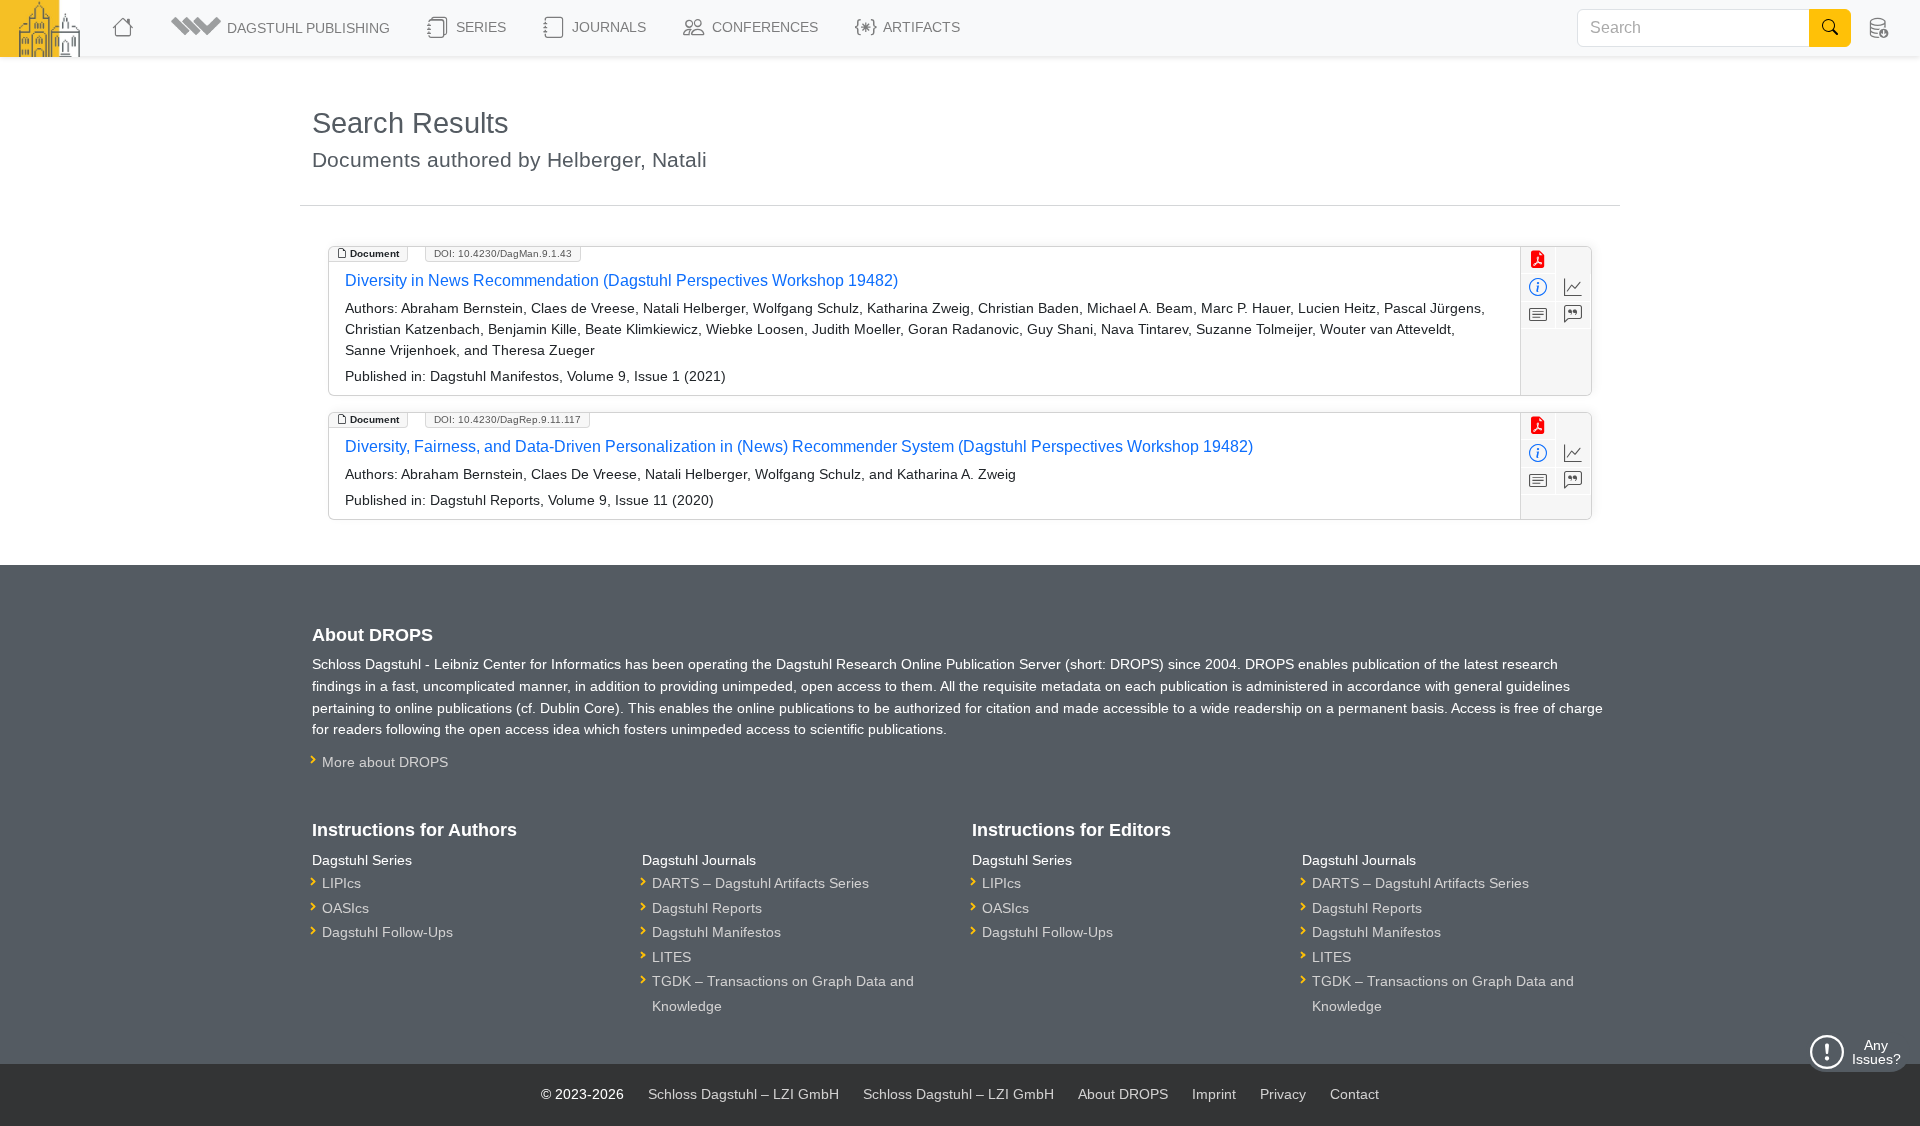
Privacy (1283, 1094)
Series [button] (479, 27)
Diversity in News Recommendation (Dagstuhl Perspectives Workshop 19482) (621, 280)
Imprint (1214, 1094)
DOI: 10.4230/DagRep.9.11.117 (507, 419)
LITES (671, 957)
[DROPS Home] (124, 28)
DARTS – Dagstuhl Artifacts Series (760, 883)
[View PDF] (1538, 260)
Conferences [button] (763, 27)
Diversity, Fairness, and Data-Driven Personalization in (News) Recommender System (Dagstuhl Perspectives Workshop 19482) (799, 446)
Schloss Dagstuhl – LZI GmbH (743, 1094)
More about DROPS (385, 762)
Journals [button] (607, 27)
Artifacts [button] (920, 27)
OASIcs (345, 908)
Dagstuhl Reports (707, 908)
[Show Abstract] (1538, 315)
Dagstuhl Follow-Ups (387, 932)
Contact (1354, 1094)
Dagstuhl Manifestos (716, 932)
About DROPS (1123, 1094)
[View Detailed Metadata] (1538, 287)
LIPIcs (341, 883)
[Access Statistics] (1573, 287)
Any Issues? (1876, 1052)
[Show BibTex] (1573, 315)
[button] (282, 28)
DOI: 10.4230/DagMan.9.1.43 (503, 253)
